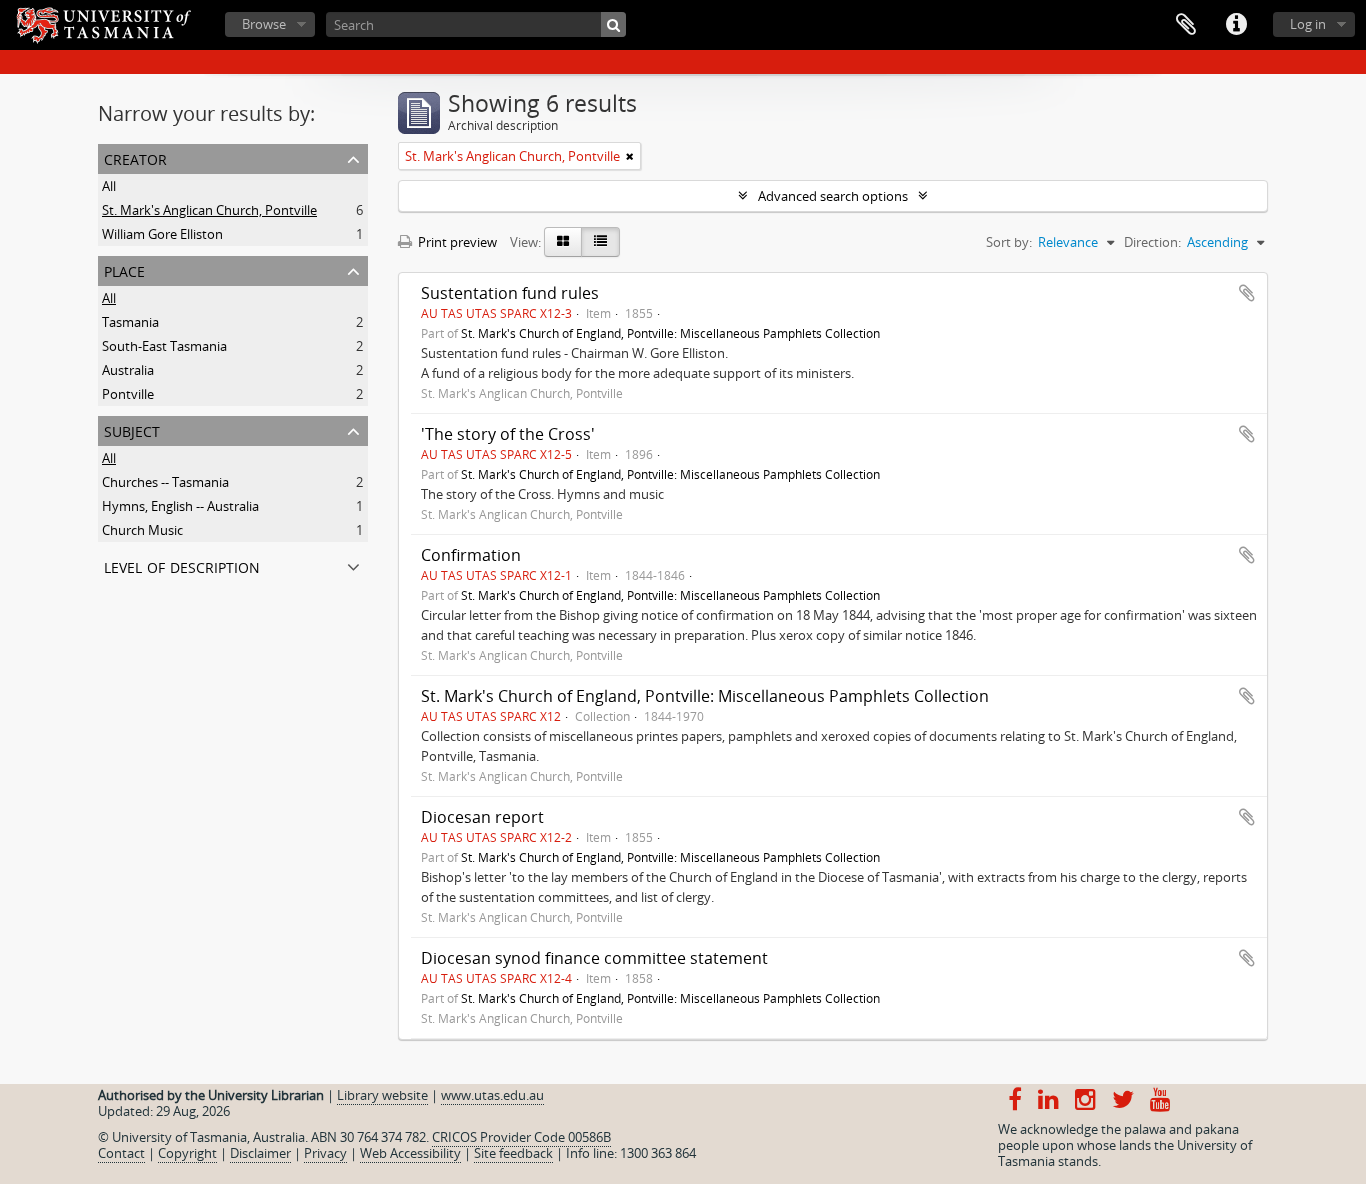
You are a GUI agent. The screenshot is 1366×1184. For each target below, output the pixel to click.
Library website (382, 1095)
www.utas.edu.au (492, 1095)
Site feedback (513, 1153)
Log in (1308, 24)
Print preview (456, 242)
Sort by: (1009, 242)
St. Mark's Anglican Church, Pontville (209, 210)
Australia (128, 370)
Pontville (128, 394)
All (109, 186)
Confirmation (471, 555)
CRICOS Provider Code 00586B (521, 1137)
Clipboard (1186, 25)
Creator (135, 157)
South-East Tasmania (164, 346)
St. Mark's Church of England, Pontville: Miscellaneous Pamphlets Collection (670, 333)
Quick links (1236, 25)
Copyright (187, 1153)
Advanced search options (833, 196)
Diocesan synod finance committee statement (594, 958)
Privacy (325, 1153)
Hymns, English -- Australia (180, 506)
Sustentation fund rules (510, 293)
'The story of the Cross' (508, 434)
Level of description (182, 565)
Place (124, 269)
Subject (132, 429)
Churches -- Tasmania (165, 482)
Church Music (142, 530)
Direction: (1152, 242)
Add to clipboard (1247, 293)
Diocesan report (482, 817)
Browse (264, 24)
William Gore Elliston (162, 234)
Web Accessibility (410, 1153)
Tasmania (130, 322)
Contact (121, 1153)
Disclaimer (260, 1153)
